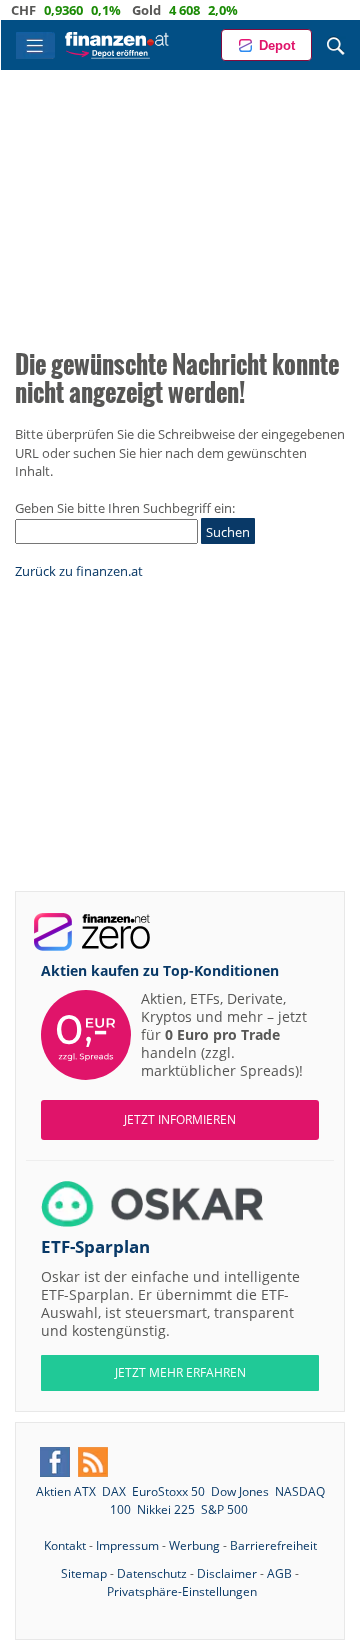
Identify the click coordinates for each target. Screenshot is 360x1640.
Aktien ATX (66, 1491)
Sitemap (84, 1573)
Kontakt (65, 1545)
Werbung (194, 1545)
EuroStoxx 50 (168, 1491)
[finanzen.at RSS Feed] (93, 1462)
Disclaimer (227, 1573)
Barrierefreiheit (273, 1545)
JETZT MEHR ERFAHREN (180, 1372)
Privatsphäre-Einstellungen (182, 1591)
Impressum (127, 1545)
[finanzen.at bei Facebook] (55, 1462)
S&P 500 (224, 1509)
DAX (114, 1491)
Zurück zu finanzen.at (79, 571)
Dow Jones (240, 1491)
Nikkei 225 (166, 1509)
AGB (279, 1573)
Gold (132, 10)
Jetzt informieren (180, 1119)
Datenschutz (152, 1573)
